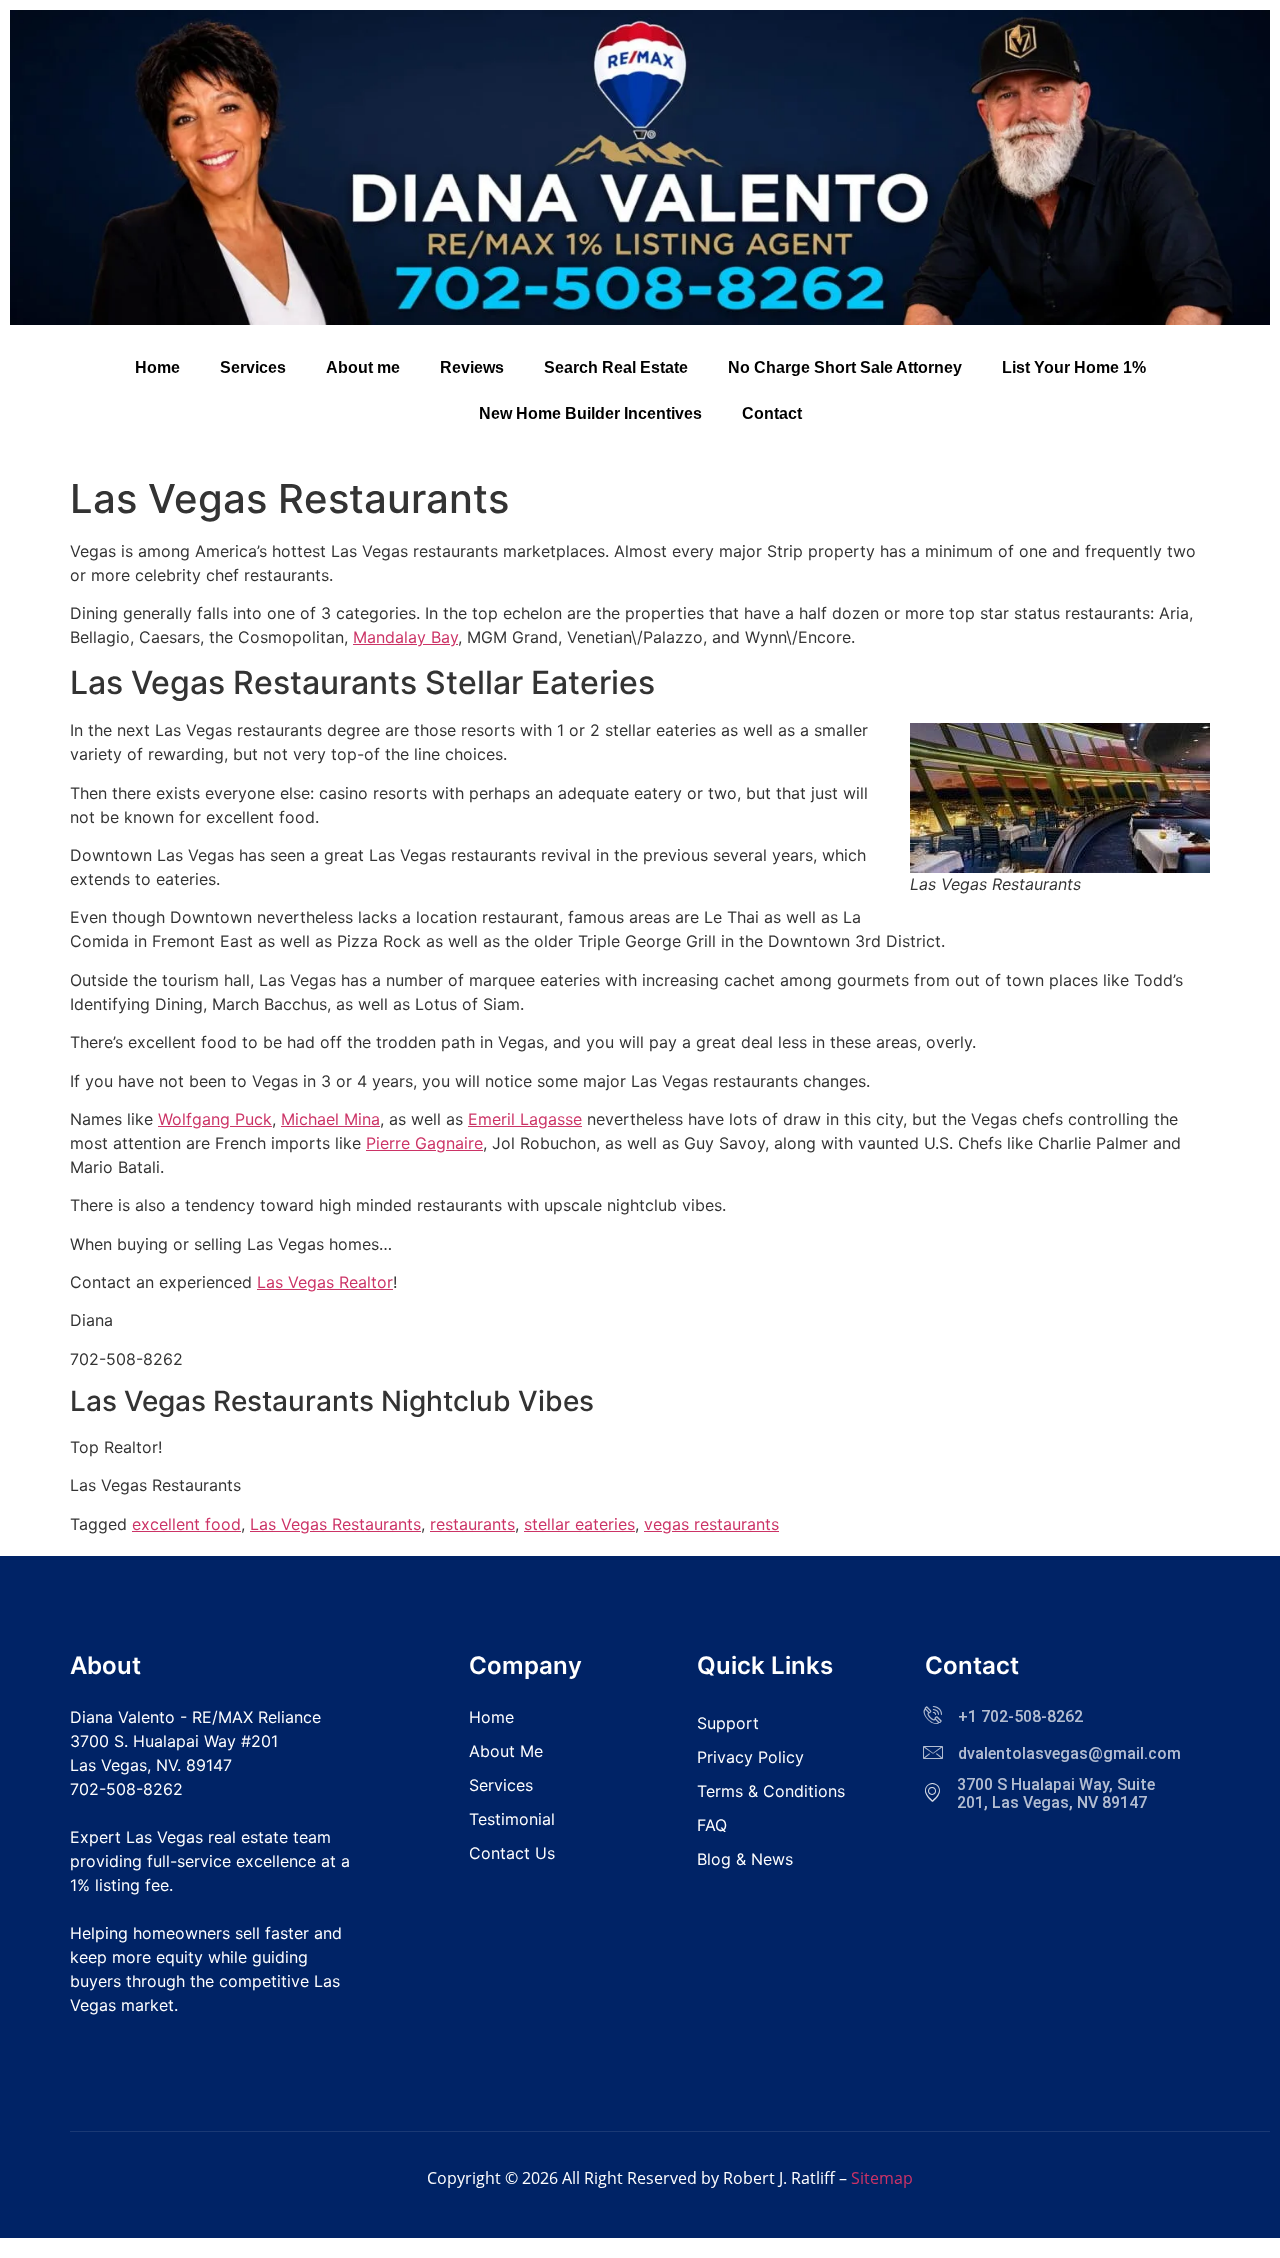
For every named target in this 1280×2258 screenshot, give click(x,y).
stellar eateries (579, 1524)
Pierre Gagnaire (424, 1143)
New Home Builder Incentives (590, 413)
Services (253, 367)
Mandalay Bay (405, 637)
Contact (772, 413)
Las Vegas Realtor (325, 1282)
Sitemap (882, 2178)
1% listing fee (119, 1885)
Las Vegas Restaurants (335, 1524)
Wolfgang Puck (215, 1119)
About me (363, 367)
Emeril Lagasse (525, 1119)
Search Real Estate (616, 367)
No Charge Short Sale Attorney (845, 367)
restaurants (472, 1524)
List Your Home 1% (1074, 367)
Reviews (472, 367)
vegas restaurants (711, 1524)
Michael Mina (330, 1119)
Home (157, 367)
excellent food (186, 1524)
